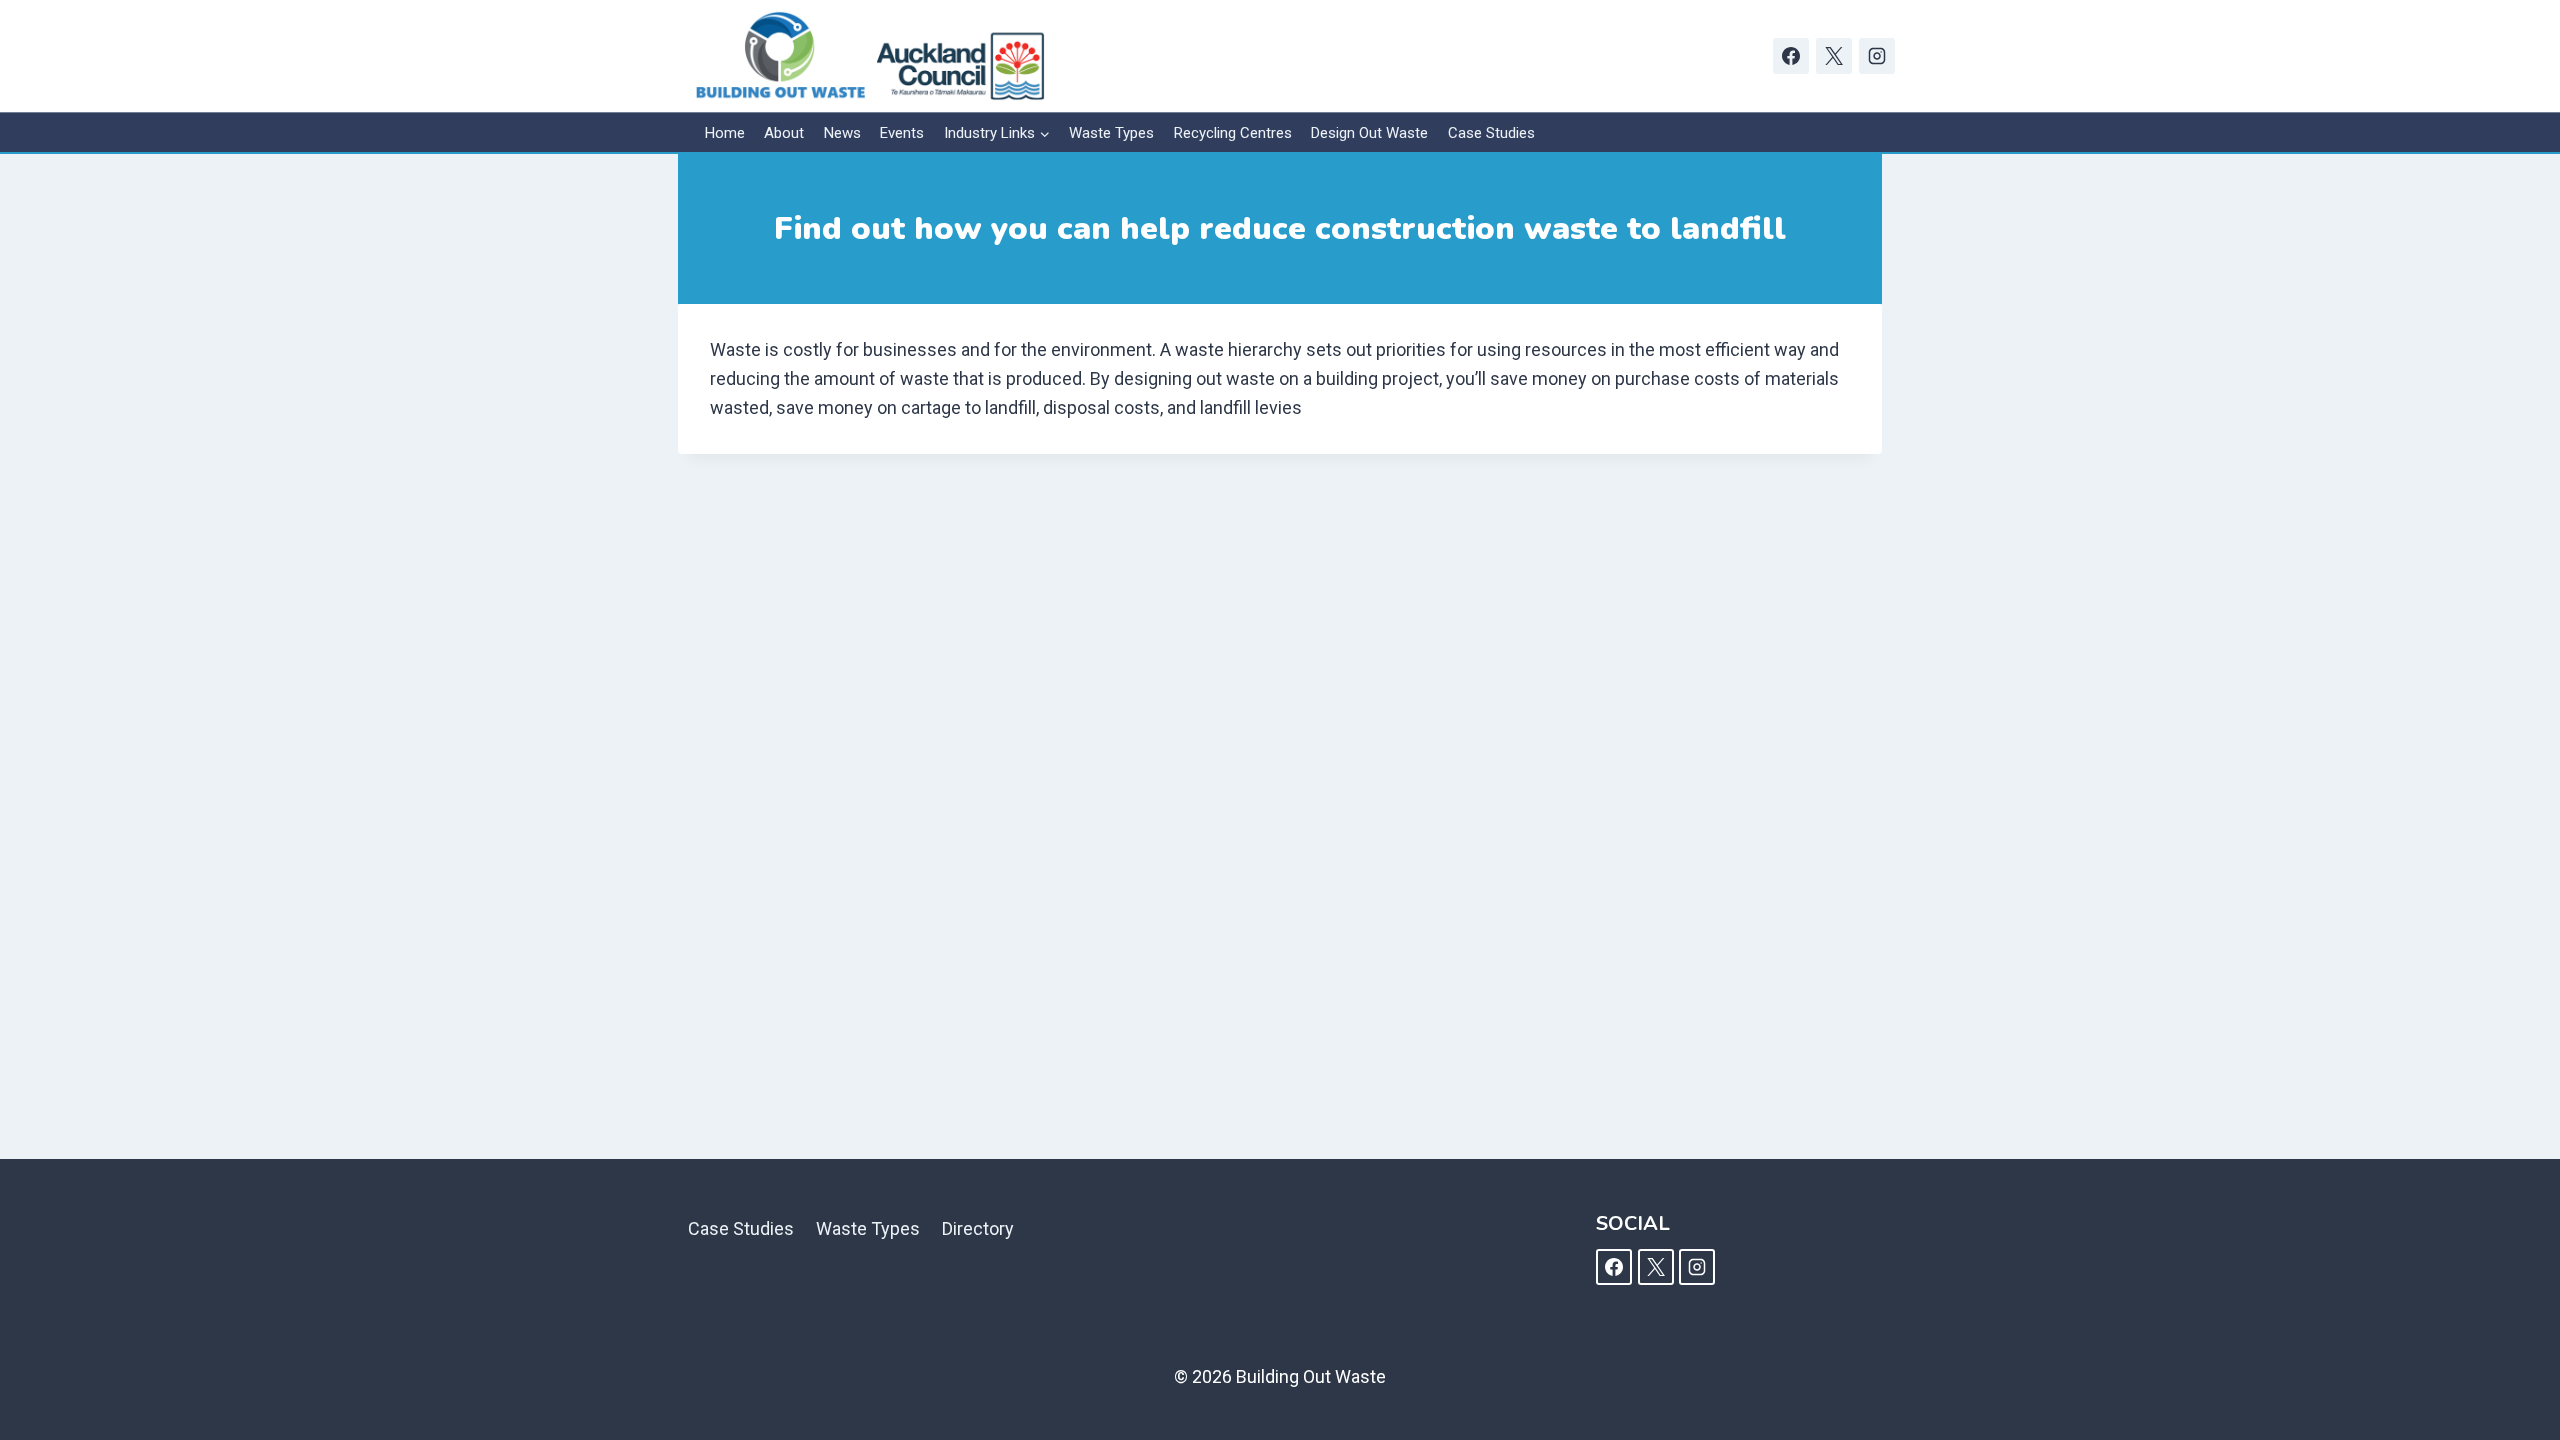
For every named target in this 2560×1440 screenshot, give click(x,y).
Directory (978, 1228)
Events (902, 133)
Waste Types (1111, 133)
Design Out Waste (1369, 133)
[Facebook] (1791, 56)
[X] (1834, 56)
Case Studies (1491, 133)
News (842, 133)
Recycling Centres (1233, 133)
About (784, 133)
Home (725, 133)
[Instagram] (1877, 56)
